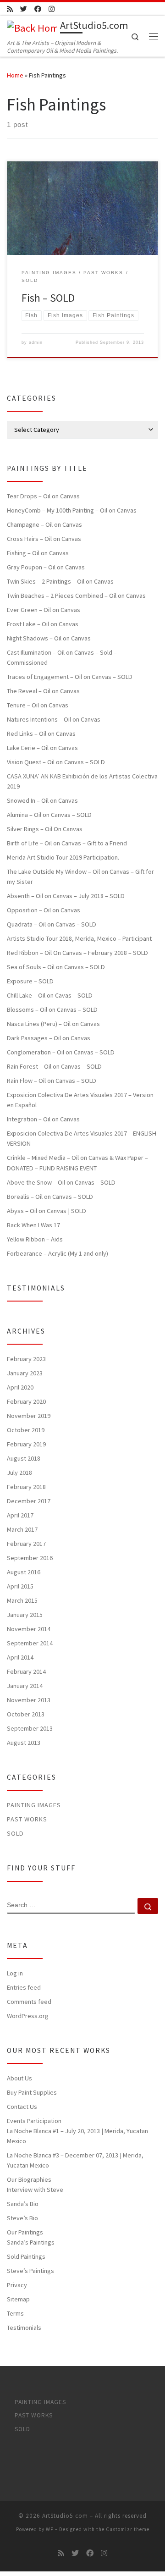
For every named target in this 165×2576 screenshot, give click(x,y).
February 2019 (26, 1444)
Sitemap (18, 2299)
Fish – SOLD (48, 298)
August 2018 (24, 1458)
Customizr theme (128, 2529)
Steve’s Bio (22, 2218)
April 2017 (20, 1515)
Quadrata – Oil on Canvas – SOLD (52, 924)
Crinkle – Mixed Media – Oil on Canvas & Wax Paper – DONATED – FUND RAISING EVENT (77, 1163)
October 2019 (26, 1430)
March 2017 (22, 1529)
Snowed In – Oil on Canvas (42, 800)
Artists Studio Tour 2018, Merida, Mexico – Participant (79, 938)
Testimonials (24, 2328)
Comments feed (29, 2002)
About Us (19, 2078)
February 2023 (26, 1359)
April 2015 (20, 1586)
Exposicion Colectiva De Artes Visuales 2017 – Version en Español (80, 1100)
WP (50, 2529)
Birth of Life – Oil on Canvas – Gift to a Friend (67, 843)
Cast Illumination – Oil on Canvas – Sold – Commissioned (62, 657)
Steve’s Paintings (30, 2271)
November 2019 (29, 1416)
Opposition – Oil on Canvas (44, 910)
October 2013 (26, 1714)
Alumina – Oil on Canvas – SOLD (49, 815)
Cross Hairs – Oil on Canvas (44, 539)
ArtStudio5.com (65, 2516)
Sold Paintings (26, 2256)
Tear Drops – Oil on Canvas (43, 496)
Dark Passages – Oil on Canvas (49, 1038)
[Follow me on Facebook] (38, 9)
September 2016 (30, 1558)
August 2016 (24, 1572)
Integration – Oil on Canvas (43, 1119)
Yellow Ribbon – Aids (35, 1239)
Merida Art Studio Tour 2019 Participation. (63, 857)
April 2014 (20, 1657)
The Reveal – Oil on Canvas (43, 691)
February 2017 (26, 1544)
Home (15, 75)
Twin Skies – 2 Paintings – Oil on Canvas (60, 581)
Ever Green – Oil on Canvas (44, 610)
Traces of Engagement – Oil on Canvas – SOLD (70, 677)
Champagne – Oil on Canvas (44, 524)
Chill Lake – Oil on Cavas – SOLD (50, 995)
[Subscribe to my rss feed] (10, 9)
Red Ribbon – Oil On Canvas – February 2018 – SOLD (77, 953)
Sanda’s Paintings (31, 2242)
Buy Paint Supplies (32, 2092)
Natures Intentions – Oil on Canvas (54, 719)
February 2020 (26, 1401)
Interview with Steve (35, 2190)
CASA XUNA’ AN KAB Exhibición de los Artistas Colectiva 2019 (82, 781)
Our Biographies (29, 2179)
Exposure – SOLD (30, 981)
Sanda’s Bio (23, 2204)
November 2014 (29, 1629)
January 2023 (25, 1373)
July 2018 (19, 1473)
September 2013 (30, 1728)
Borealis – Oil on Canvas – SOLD (50, 1197)
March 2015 (22, 1600)
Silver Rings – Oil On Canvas (45, 829)
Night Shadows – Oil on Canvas (49, 638)
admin (36, 342)
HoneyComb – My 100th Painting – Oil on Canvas (72, 510)
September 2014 (30, 1643)
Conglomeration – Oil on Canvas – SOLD (61, 1052)
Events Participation (34, 2121)
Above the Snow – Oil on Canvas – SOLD (61, 1182)
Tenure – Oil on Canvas (38, 705)
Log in (15, 1973)
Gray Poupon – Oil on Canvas (46, 567)
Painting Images (34, 1805)
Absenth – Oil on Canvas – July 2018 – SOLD (66, 896)
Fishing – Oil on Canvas (38, 553)
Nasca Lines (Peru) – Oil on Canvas (53, 1024)
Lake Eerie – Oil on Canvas (42, 748)
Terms (15, 2313)
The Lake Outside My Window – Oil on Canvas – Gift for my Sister (80, 877)
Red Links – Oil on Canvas (41, 734)
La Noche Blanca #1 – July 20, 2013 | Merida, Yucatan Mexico (77, 2136)
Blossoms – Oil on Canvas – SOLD (52, 1009)
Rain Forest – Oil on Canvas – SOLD (54, 1066)
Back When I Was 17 (33, 1225)
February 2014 (26, 1671)
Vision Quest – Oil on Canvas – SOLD (56, 762)
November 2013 (29, 1700)
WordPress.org (28, 2016)
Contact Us (22, 2107)
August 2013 (24, 1743)
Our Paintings (25, 2232)
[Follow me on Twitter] (24, 9)
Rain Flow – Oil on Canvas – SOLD (52, 1081)
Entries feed (24, 1987)
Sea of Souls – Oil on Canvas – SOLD (56, 967)
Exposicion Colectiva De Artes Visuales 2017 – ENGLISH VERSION (82, 1138)
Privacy (17, 2285)
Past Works (27, 1819)
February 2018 (26, 1487)
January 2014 (25, 1686)
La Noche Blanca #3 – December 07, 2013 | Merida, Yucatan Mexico (75, 2160)
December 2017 (29, 1501)
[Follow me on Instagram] (52, 9)
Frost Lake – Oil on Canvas (43, 624)
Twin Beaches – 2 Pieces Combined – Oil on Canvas (76, 596)
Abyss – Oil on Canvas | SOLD (47, 1211)
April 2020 (20, 1387)
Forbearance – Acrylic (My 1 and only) (58, 1253)
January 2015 (25, 1615)
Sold (15, 1833)
